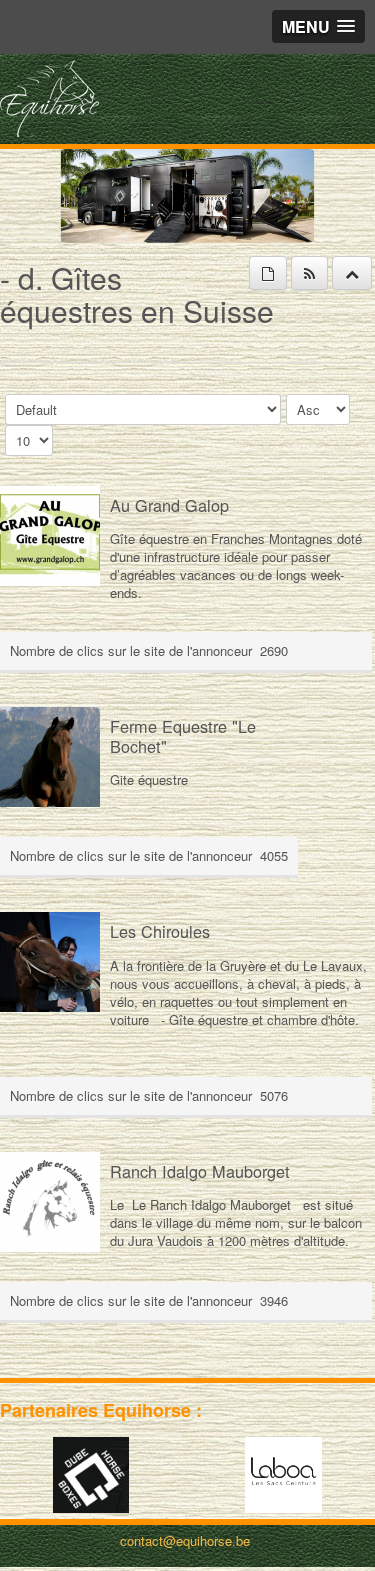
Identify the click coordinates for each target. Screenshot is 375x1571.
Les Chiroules (160, 931)
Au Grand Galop (169, 505)
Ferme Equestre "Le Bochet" (183, 736)
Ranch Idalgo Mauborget (200, 1171)
